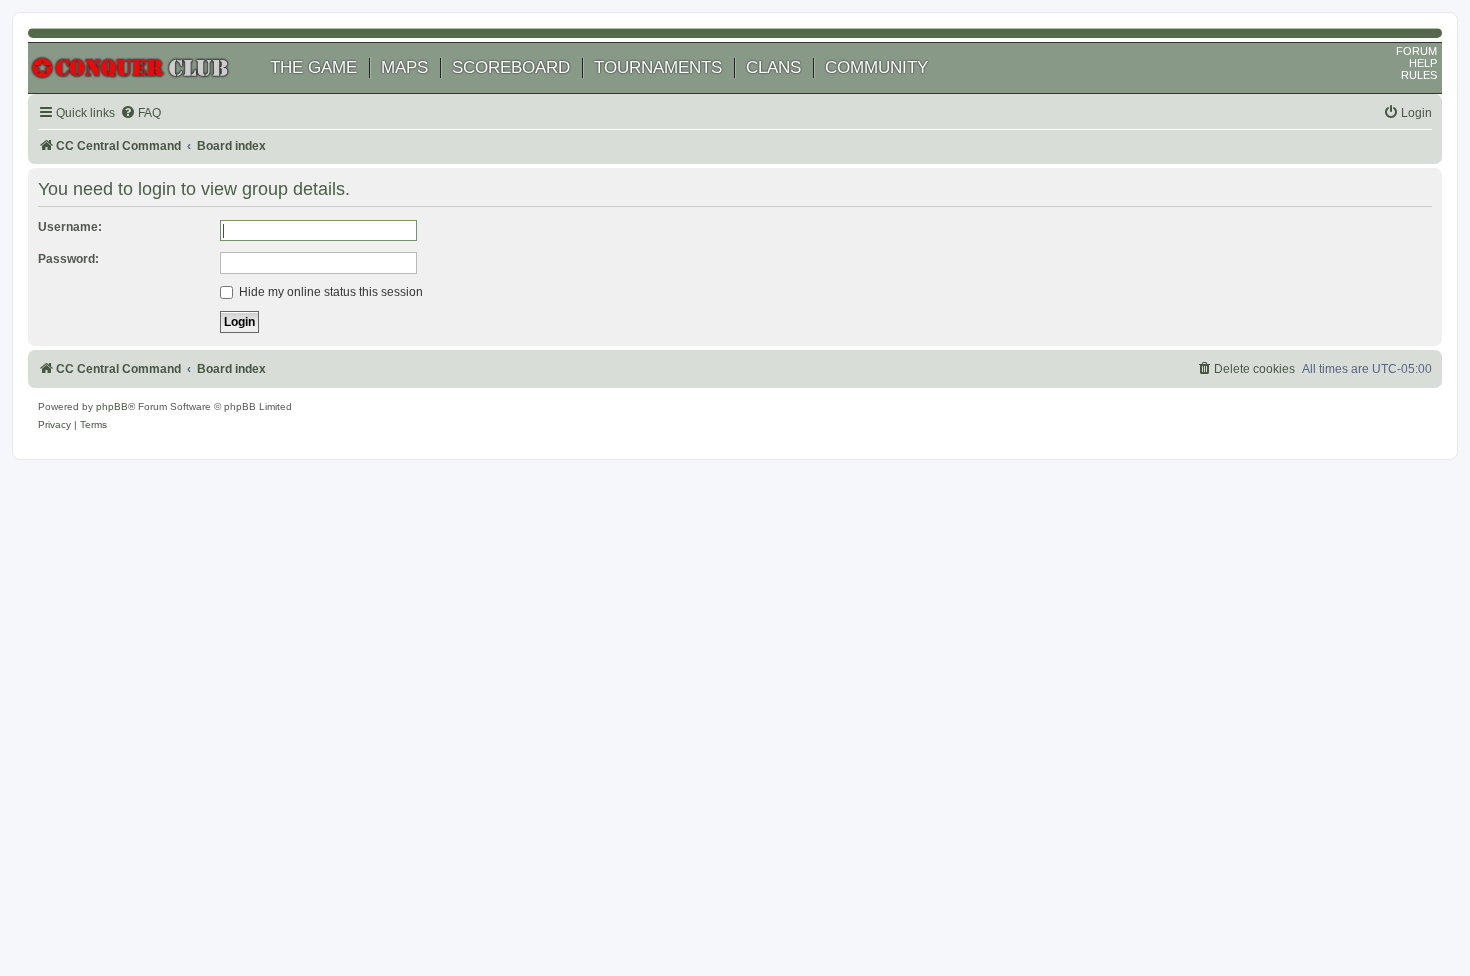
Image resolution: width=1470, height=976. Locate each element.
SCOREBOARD (511, 67)
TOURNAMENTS (658, 67)
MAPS (404, 67)
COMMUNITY (876, 67)
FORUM (1416, 51)
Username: (70, 227)
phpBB (112, 406)
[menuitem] (140, 113)
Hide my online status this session (329, 292)
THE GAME (313, 67)
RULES (1419, 75)
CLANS (773, 67)
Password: (68, 259)
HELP (1423, 63)
